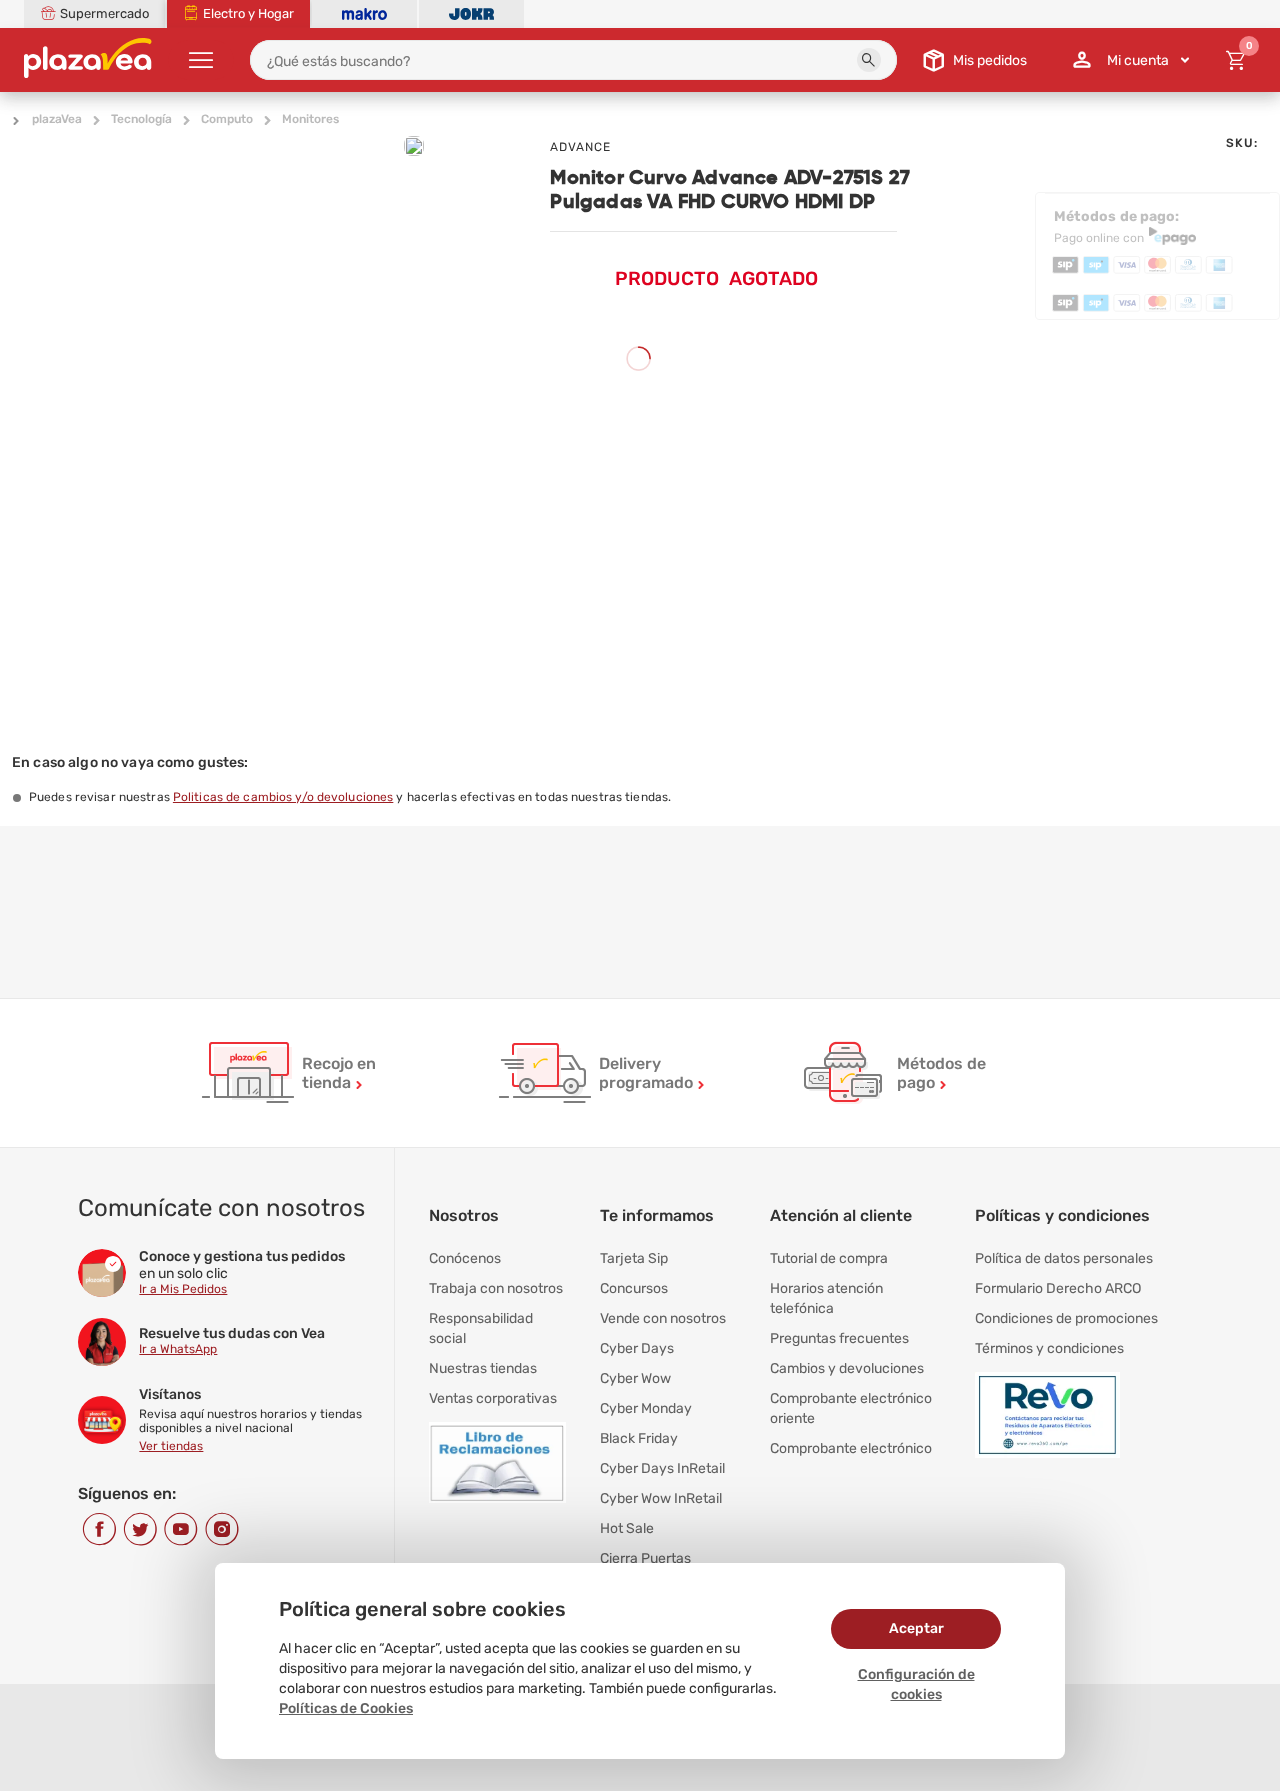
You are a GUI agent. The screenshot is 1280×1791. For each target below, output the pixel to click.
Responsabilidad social (481, 1328)
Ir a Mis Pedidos (183, 1289)
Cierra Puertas (645, 1558)
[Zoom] (144, 185)
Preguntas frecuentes (839, 1338)
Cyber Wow (635, 1378)
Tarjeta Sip (634, 1258)
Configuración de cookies (916, 1684)
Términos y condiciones (1049, 1348)
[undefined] (414, 146)
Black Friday (639, 1438)
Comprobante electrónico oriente (851, 1408)
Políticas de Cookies (346, 1708)
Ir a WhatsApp (178, 1349)
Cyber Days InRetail (662, 1468)
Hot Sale (627, 1528)
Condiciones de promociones (1066, 1318)
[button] (869, 60)
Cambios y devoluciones (847, 1368)
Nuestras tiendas (483, 1368)
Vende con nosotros (663, 1318)
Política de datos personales (1064, 1258)
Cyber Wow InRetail (661, 1498)
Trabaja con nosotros (496, 1288)
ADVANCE (580, 147)
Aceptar (916, 1628)
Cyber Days (637, 1348)
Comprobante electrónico (851, 1448)
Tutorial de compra (829, 1258)
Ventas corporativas (493, 1398)
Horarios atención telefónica (826, 1298)
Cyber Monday (646, 1408)
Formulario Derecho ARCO (1058, 1288)
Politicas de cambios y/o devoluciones (283, 797)
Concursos (634, 1288)
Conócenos (465, 1258)
